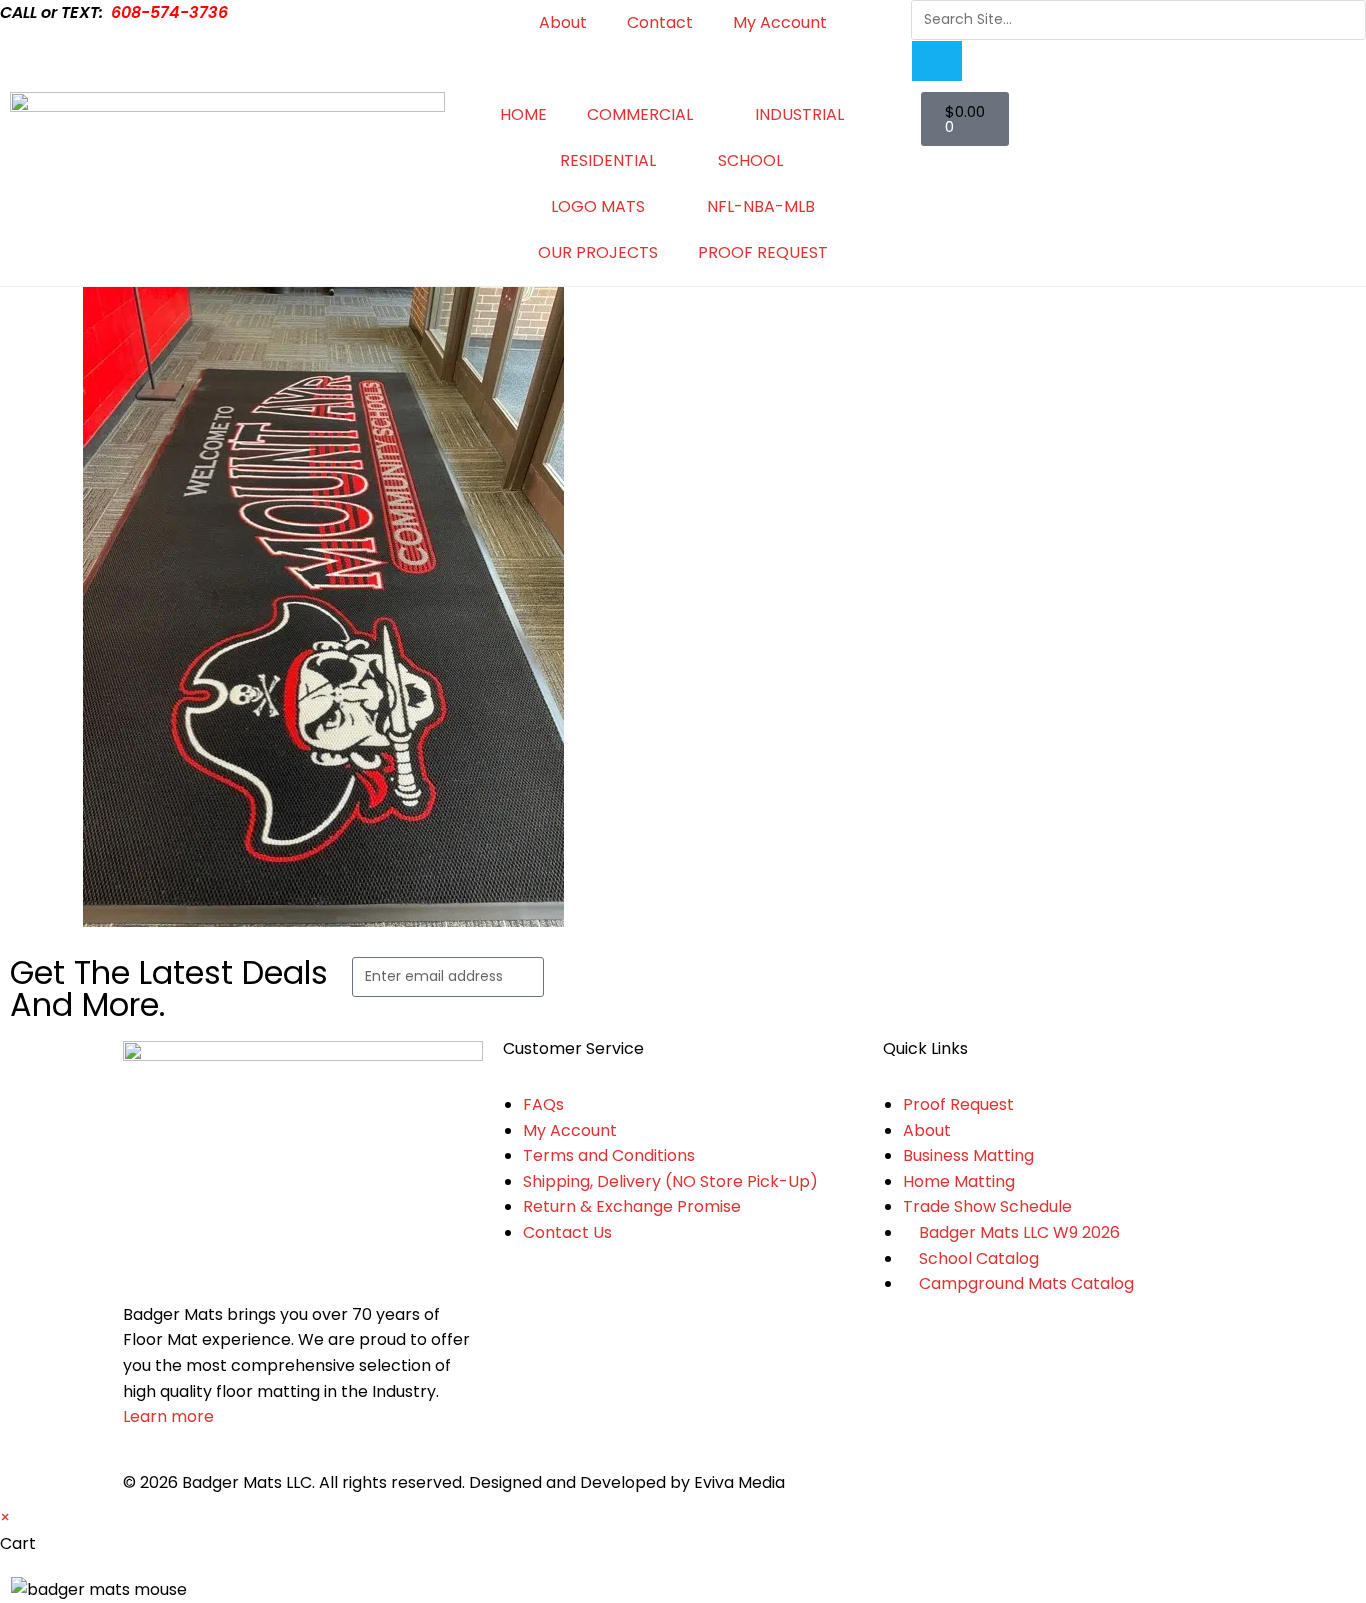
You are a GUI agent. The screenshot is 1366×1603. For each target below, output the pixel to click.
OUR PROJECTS (598, 252)
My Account (780, 22)
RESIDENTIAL (608, 160)
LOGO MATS (598, 206)
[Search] (937, 61)
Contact (660, 22)
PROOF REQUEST (763, 252)
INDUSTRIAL (799, 114)
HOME (523, 114)
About (563, 22)
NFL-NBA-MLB (761, 206)
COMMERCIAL (640, 114)
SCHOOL (750, 160)
